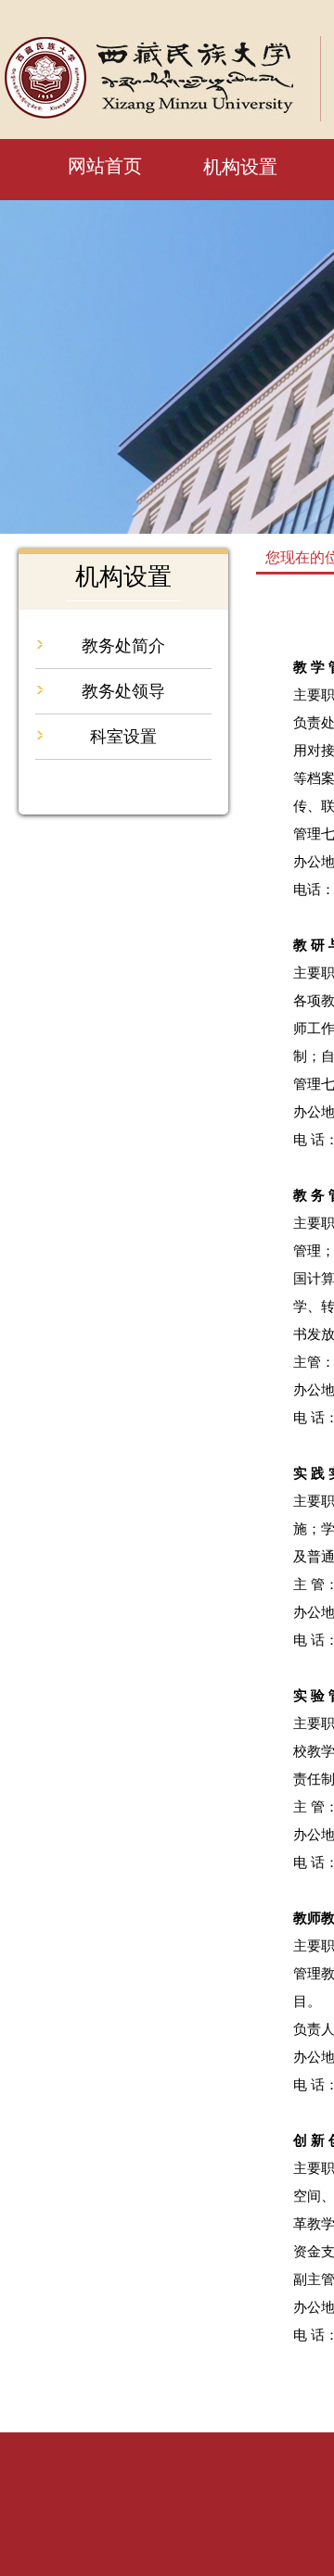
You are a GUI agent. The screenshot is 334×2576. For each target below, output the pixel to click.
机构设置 (240, 167)
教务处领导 (123, 691)
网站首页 (105, 166)
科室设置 (123, 737)
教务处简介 (123, 646)
